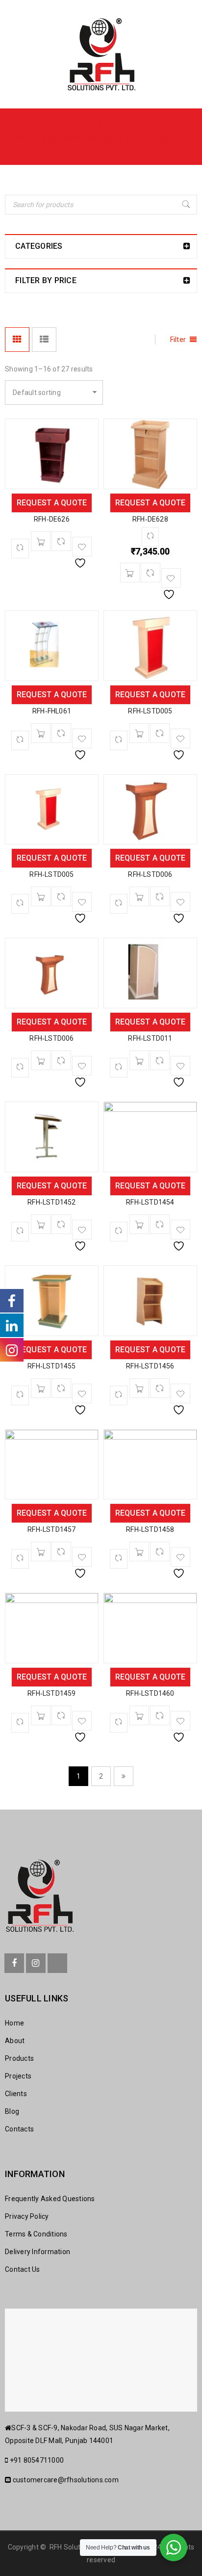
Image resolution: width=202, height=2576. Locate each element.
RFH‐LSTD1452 (51, 1202)
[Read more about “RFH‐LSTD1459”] (41, 1715)
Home (17, 139)
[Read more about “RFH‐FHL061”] (41, 733)
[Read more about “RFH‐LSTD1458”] (139, 1551)
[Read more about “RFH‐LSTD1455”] (41, 1388)
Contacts (19, 2129)
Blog (12, 2111)
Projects (18, 2076)
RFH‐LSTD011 (150, 1038)
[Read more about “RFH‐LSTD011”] (139, 1060)
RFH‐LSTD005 (150, 711)
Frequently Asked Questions (50, 2199)
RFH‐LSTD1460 (150, 1693)
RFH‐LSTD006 (150, 874)
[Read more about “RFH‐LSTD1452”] (41, 1224)
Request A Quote (52, 503)
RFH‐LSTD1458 (150, 1529)
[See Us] (36, 1963)
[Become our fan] (14, 1963)
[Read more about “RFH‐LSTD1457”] (41, 1551)
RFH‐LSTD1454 (150, 1202)
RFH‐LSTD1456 (150, 1366)
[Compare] (61, 541)
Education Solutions (82, 139)
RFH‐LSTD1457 (51, 1529)
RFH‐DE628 (150, 519)
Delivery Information (38, 2252)
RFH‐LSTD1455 (51, 1366)
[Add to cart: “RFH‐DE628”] (130, 573)
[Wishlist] (82, 547)
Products (19, 2058)
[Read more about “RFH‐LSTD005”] (139, 733)
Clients (16, 2094)
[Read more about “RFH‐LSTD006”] (139, 896)
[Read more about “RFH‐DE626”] (41, 541)
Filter (178, 340)
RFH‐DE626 (52, 519)
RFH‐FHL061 (52, 711)
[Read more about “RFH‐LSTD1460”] (139, 1715)
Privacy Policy (27, 2216)
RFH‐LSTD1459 (51, 1693)
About (15, 2041)
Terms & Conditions (36, 2234)
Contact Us (23, 2269)
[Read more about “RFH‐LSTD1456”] (139, 1388)
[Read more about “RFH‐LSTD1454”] (139, 1224)
